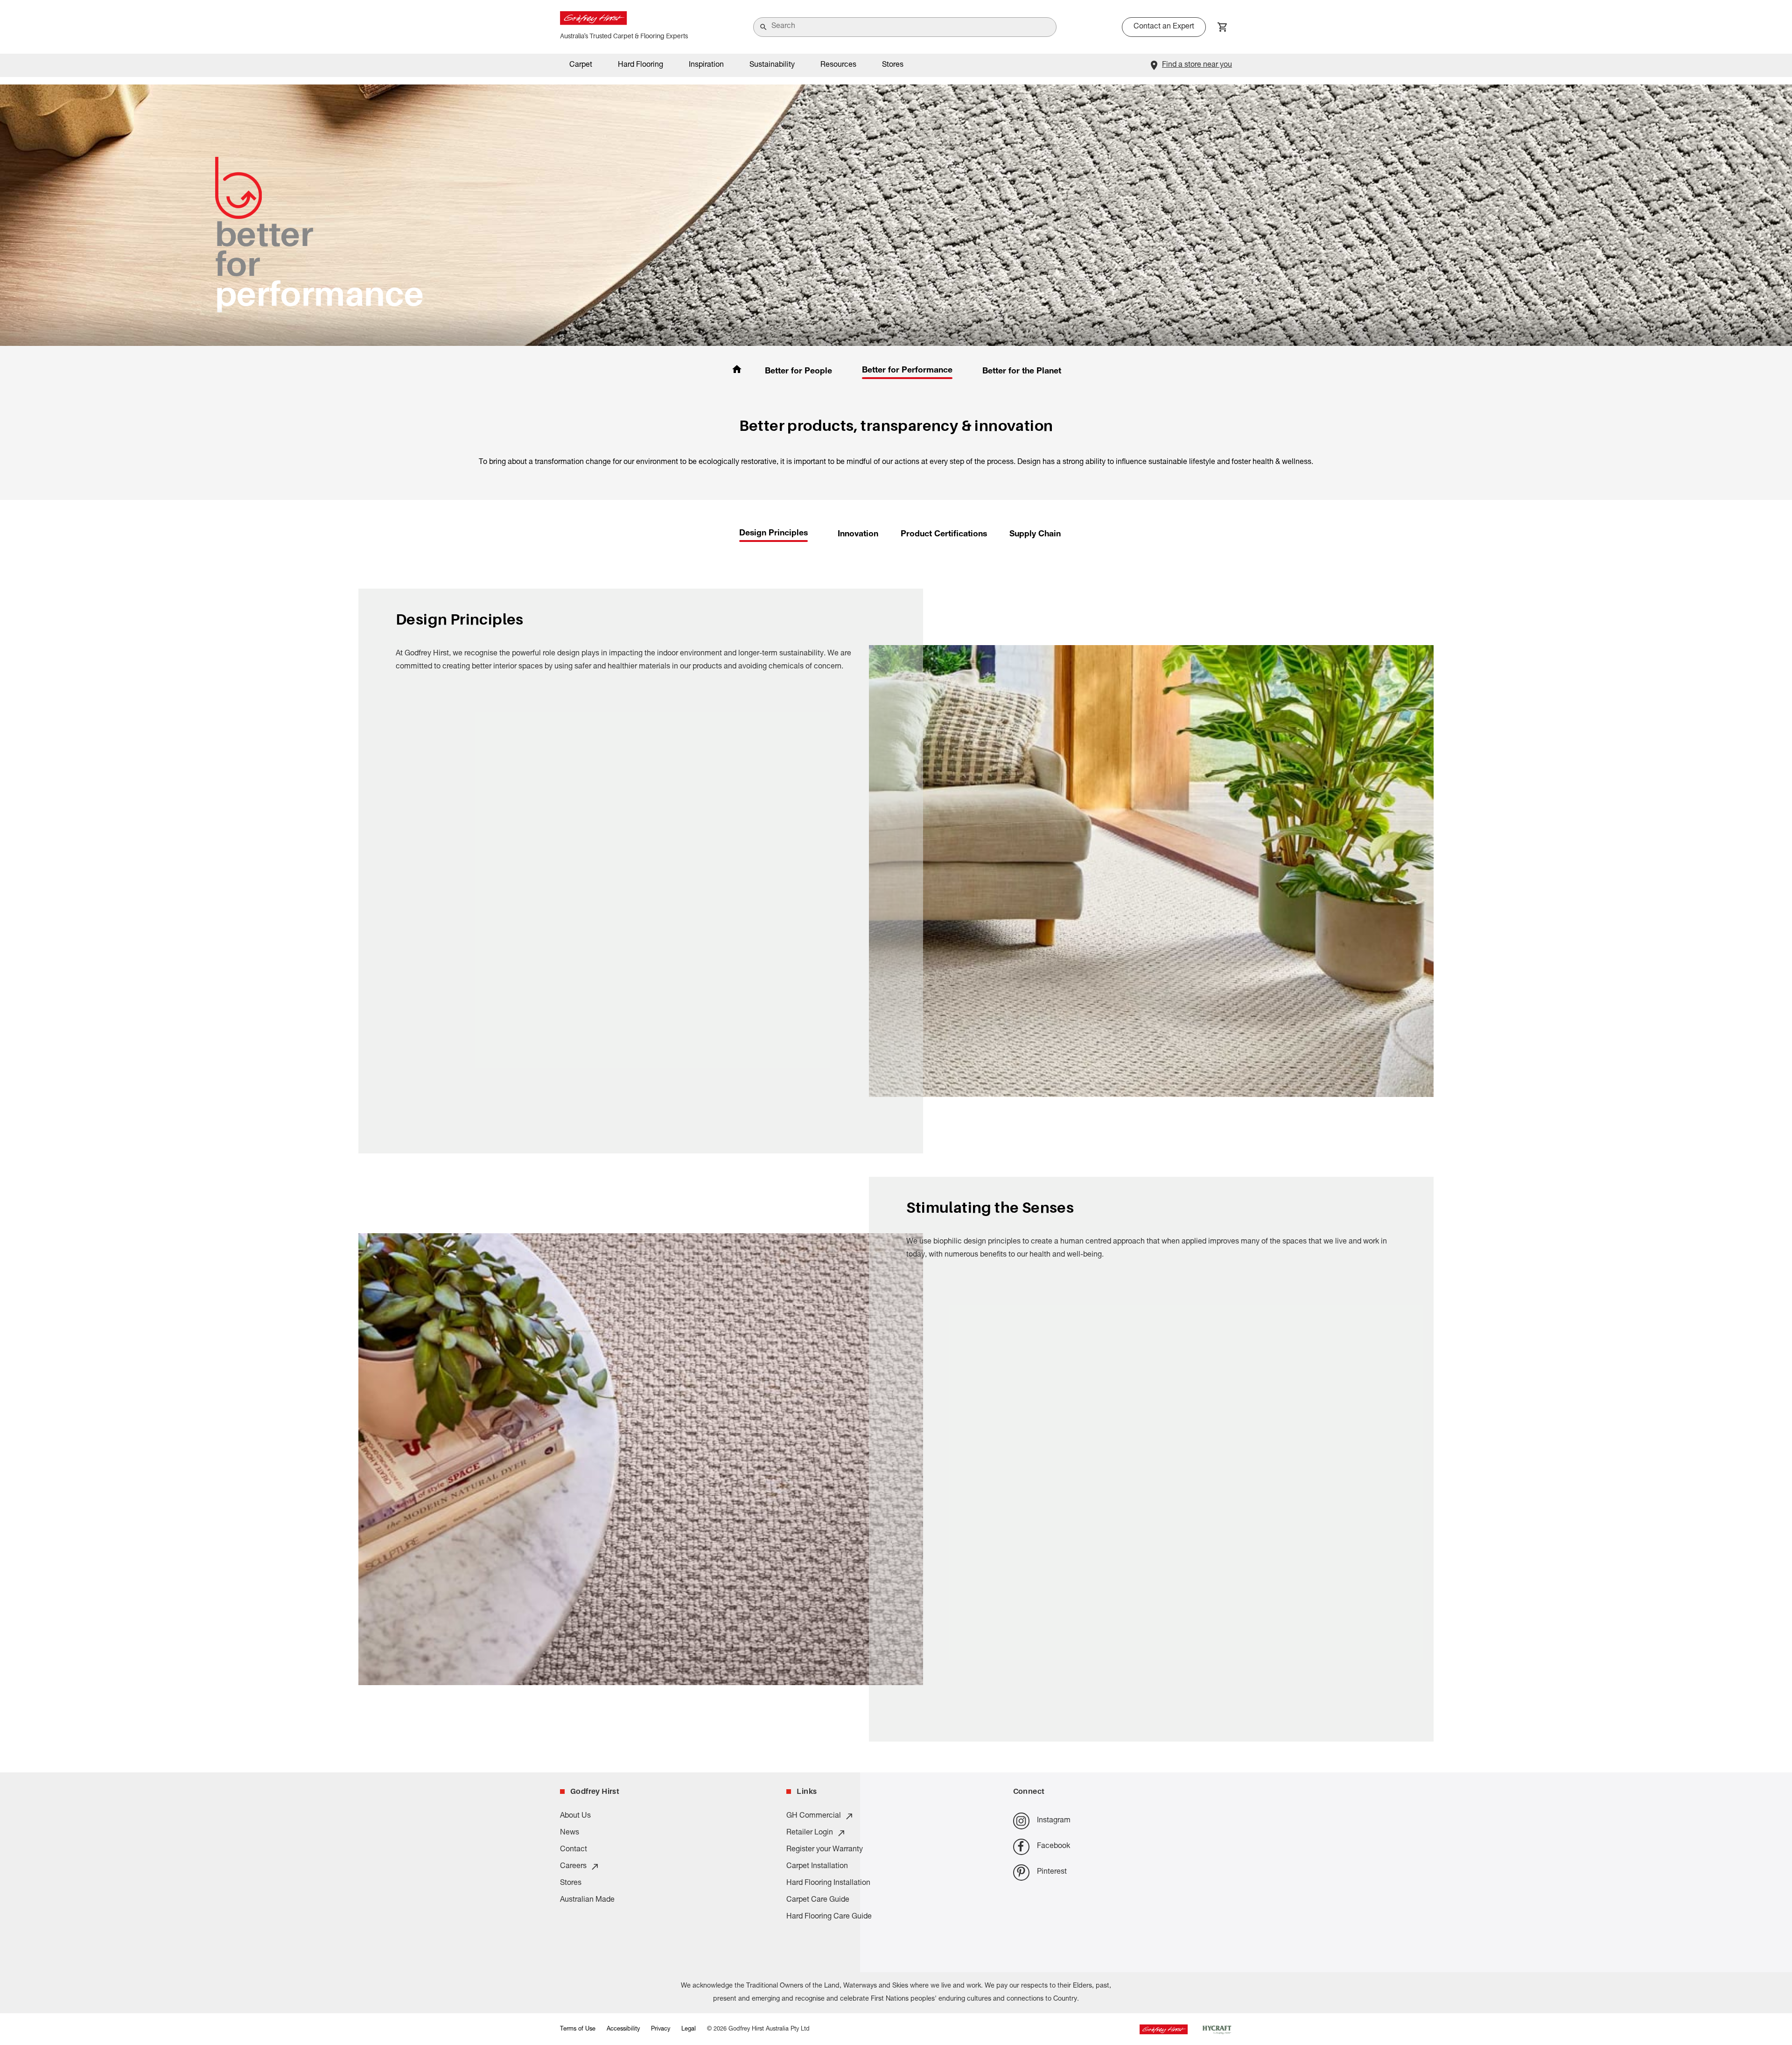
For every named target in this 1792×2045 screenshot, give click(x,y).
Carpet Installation (817, 1867)
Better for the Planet (1022, 372)
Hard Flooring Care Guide (829, 1917)
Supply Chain (1035, 534)
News (570, 1833)
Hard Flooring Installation (828, 1883)
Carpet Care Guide (818, 1900)
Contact (574, 1850)
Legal (689, 2029)
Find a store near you (1197, 65)
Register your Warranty (825, 1850)
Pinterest (1052, 1872)
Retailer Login (810, 1833)
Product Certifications (944, 534)
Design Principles (773, 534)
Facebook (1053, 1847)
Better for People (798, 372)
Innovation (858, 534)
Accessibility (623, 2029)
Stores (893, 65)
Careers (573, 1867)
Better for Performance (907, 371)
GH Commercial (814, 1816)
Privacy (661, 2029)
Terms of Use (578, 2029)
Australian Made (587, 1900)
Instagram (1054, 1821)
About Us (575, 1816)
